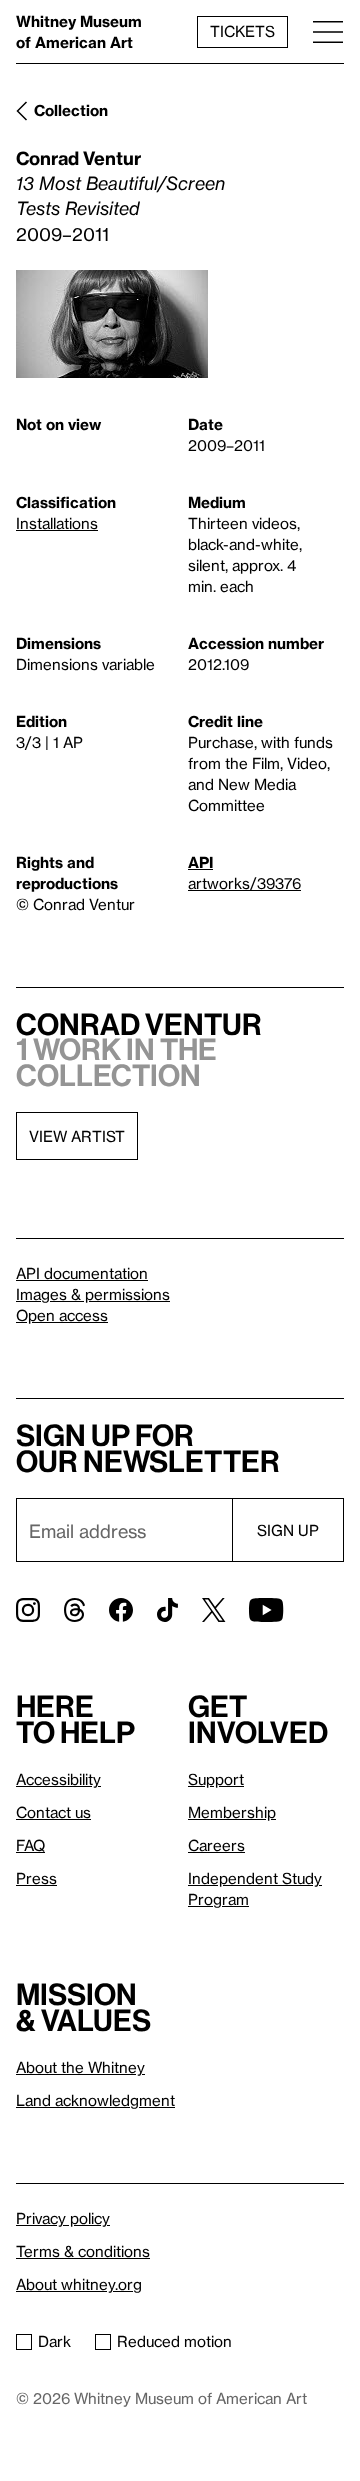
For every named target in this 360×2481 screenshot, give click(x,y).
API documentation (82, 1273)
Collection (71, 110)
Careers (216, 1845)
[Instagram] (28, 1610)
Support (216, 1779)
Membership (232, 1812)
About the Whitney (80, 2067)
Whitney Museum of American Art (79, 31)
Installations (57, 523)
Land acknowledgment (95, 2100)
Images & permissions (93, 1294)
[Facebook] (121, 1610)
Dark (54, 2341)
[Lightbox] (112, 324)
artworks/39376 (244, 883)
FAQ (30, 1845)
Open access (62, 1315)
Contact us (53, 1812)
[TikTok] (167, 1610)
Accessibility (58, 1779)
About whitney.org (79, 2284)
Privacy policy (63, 2218)
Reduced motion (174, 2341)
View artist (77, 1136)
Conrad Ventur (78, 157)
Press (36, 1878)
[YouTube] (266, 1610)
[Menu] (328, 31)
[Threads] (74, 1610)
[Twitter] (213, 1610)
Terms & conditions (83, 2251)
